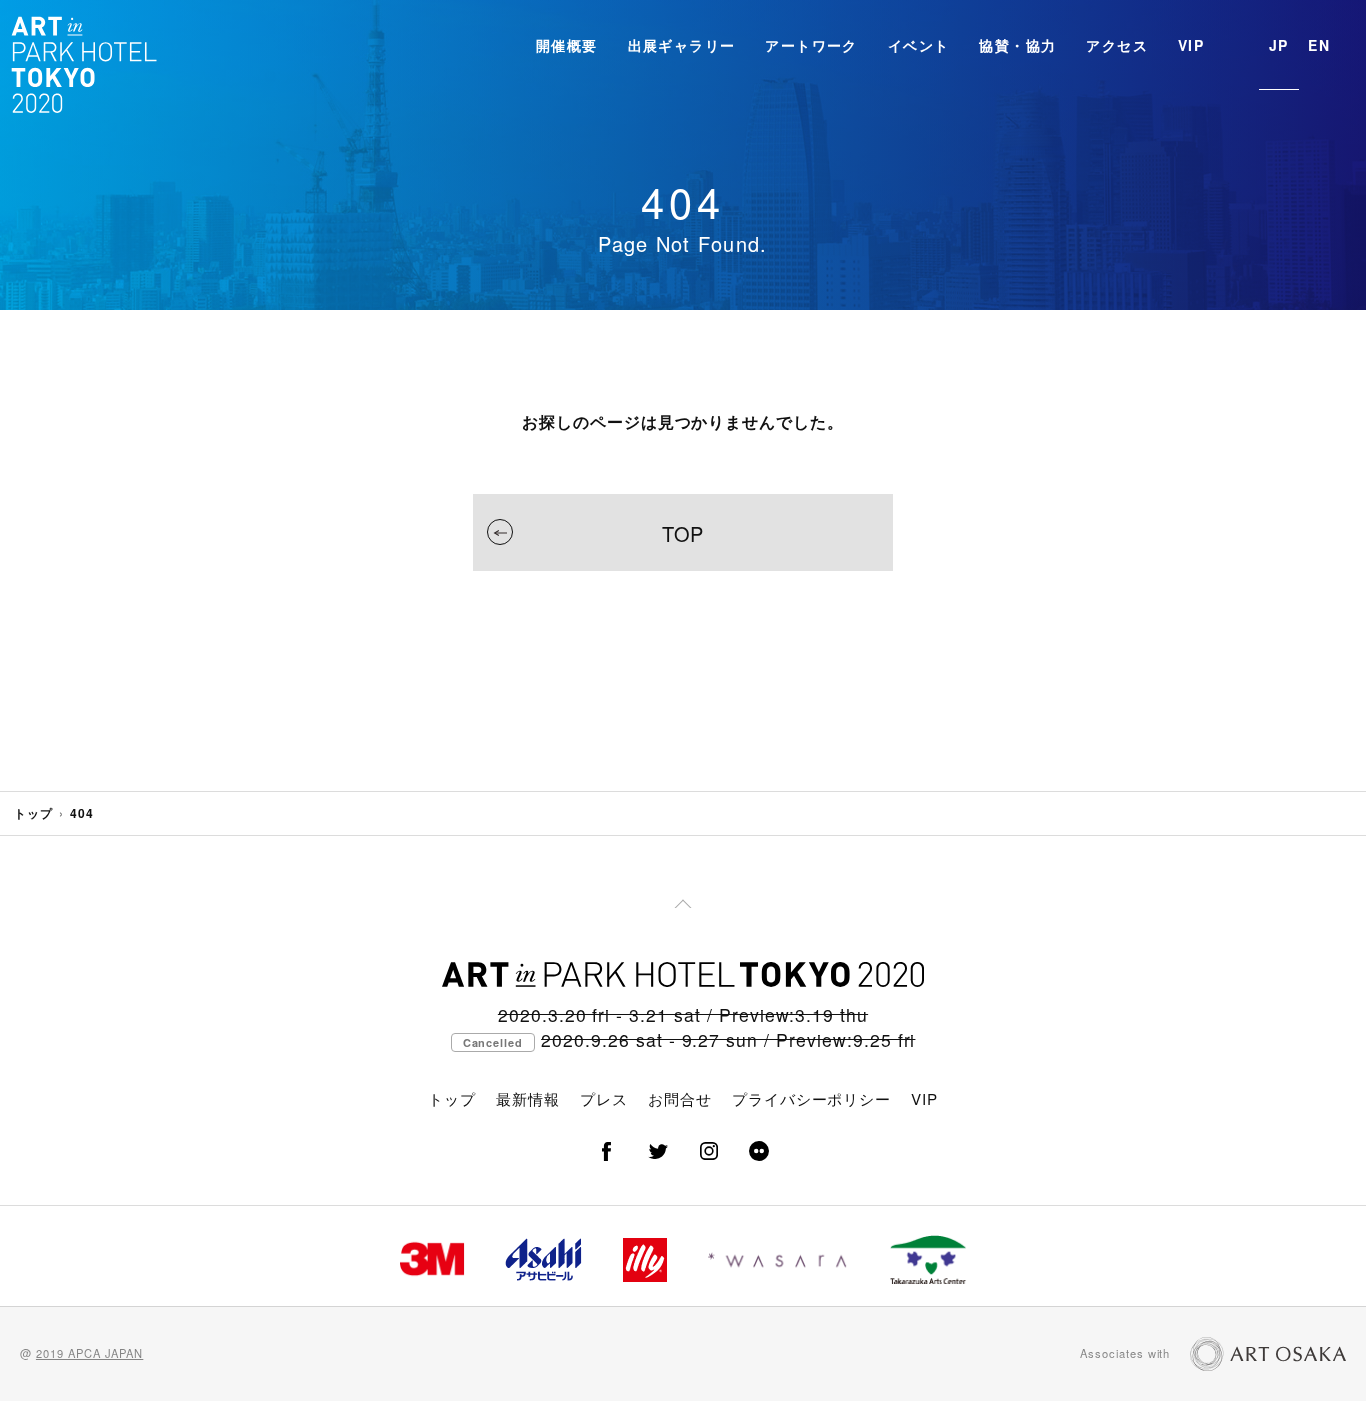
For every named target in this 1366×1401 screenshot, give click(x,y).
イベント (919, 45)
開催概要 (567, 45)
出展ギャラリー (682, 45)
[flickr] (759, 1151)
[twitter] (658, 1151)
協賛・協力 (1017, 45)
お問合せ (680, 1098)
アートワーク (811, 45)
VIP (1191, 45)
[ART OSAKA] (1268, 1354)
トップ (33, 813)
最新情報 (528, 1098)
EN (1319, 45)
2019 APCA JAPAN (89, 1353)
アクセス (1117, 45)
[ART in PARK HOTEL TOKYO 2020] (85, 63)
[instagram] (708, 1151)
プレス (604, 1098)
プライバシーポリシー (812, 1098)
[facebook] (607, 1151)
